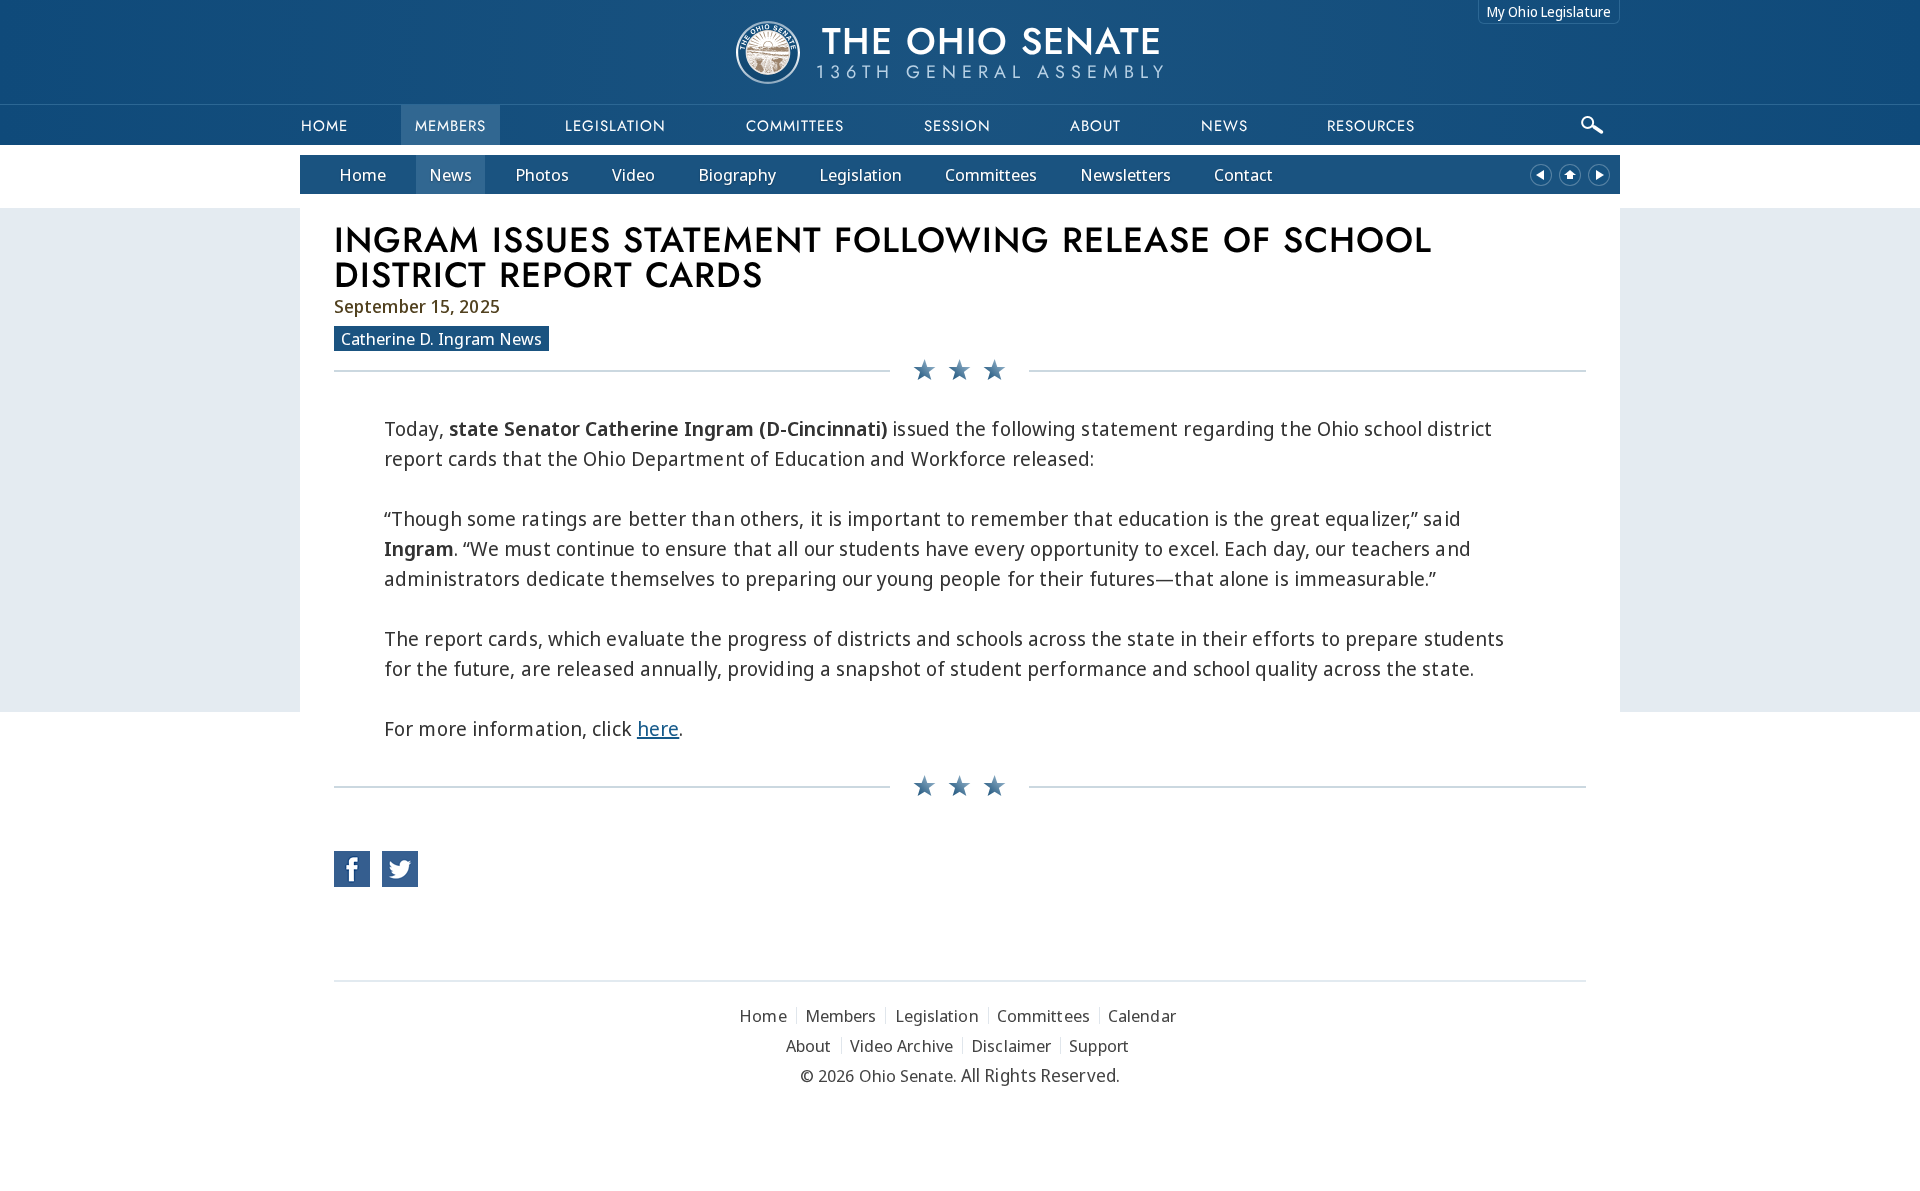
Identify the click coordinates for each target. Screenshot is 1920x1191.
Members (450, 126)
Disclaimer (1011, 1045)
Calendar (1142, 1015)
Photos (542, 174)
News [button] (1224, 126)
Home (324, 126)
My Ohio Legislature (1549, 11)
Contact (1243, 174)
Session (957, 126)
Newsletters (1125, 174)
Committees (795, 126)
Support (1099, 1045)
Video (633, 174)
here (658, 728)
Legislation (615, 126)
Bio (737, 174)
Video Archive (901, 1045)
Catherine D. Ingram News (441, 338)
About (1095, 126)
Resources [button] (1371, 126)
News (450, 174)
